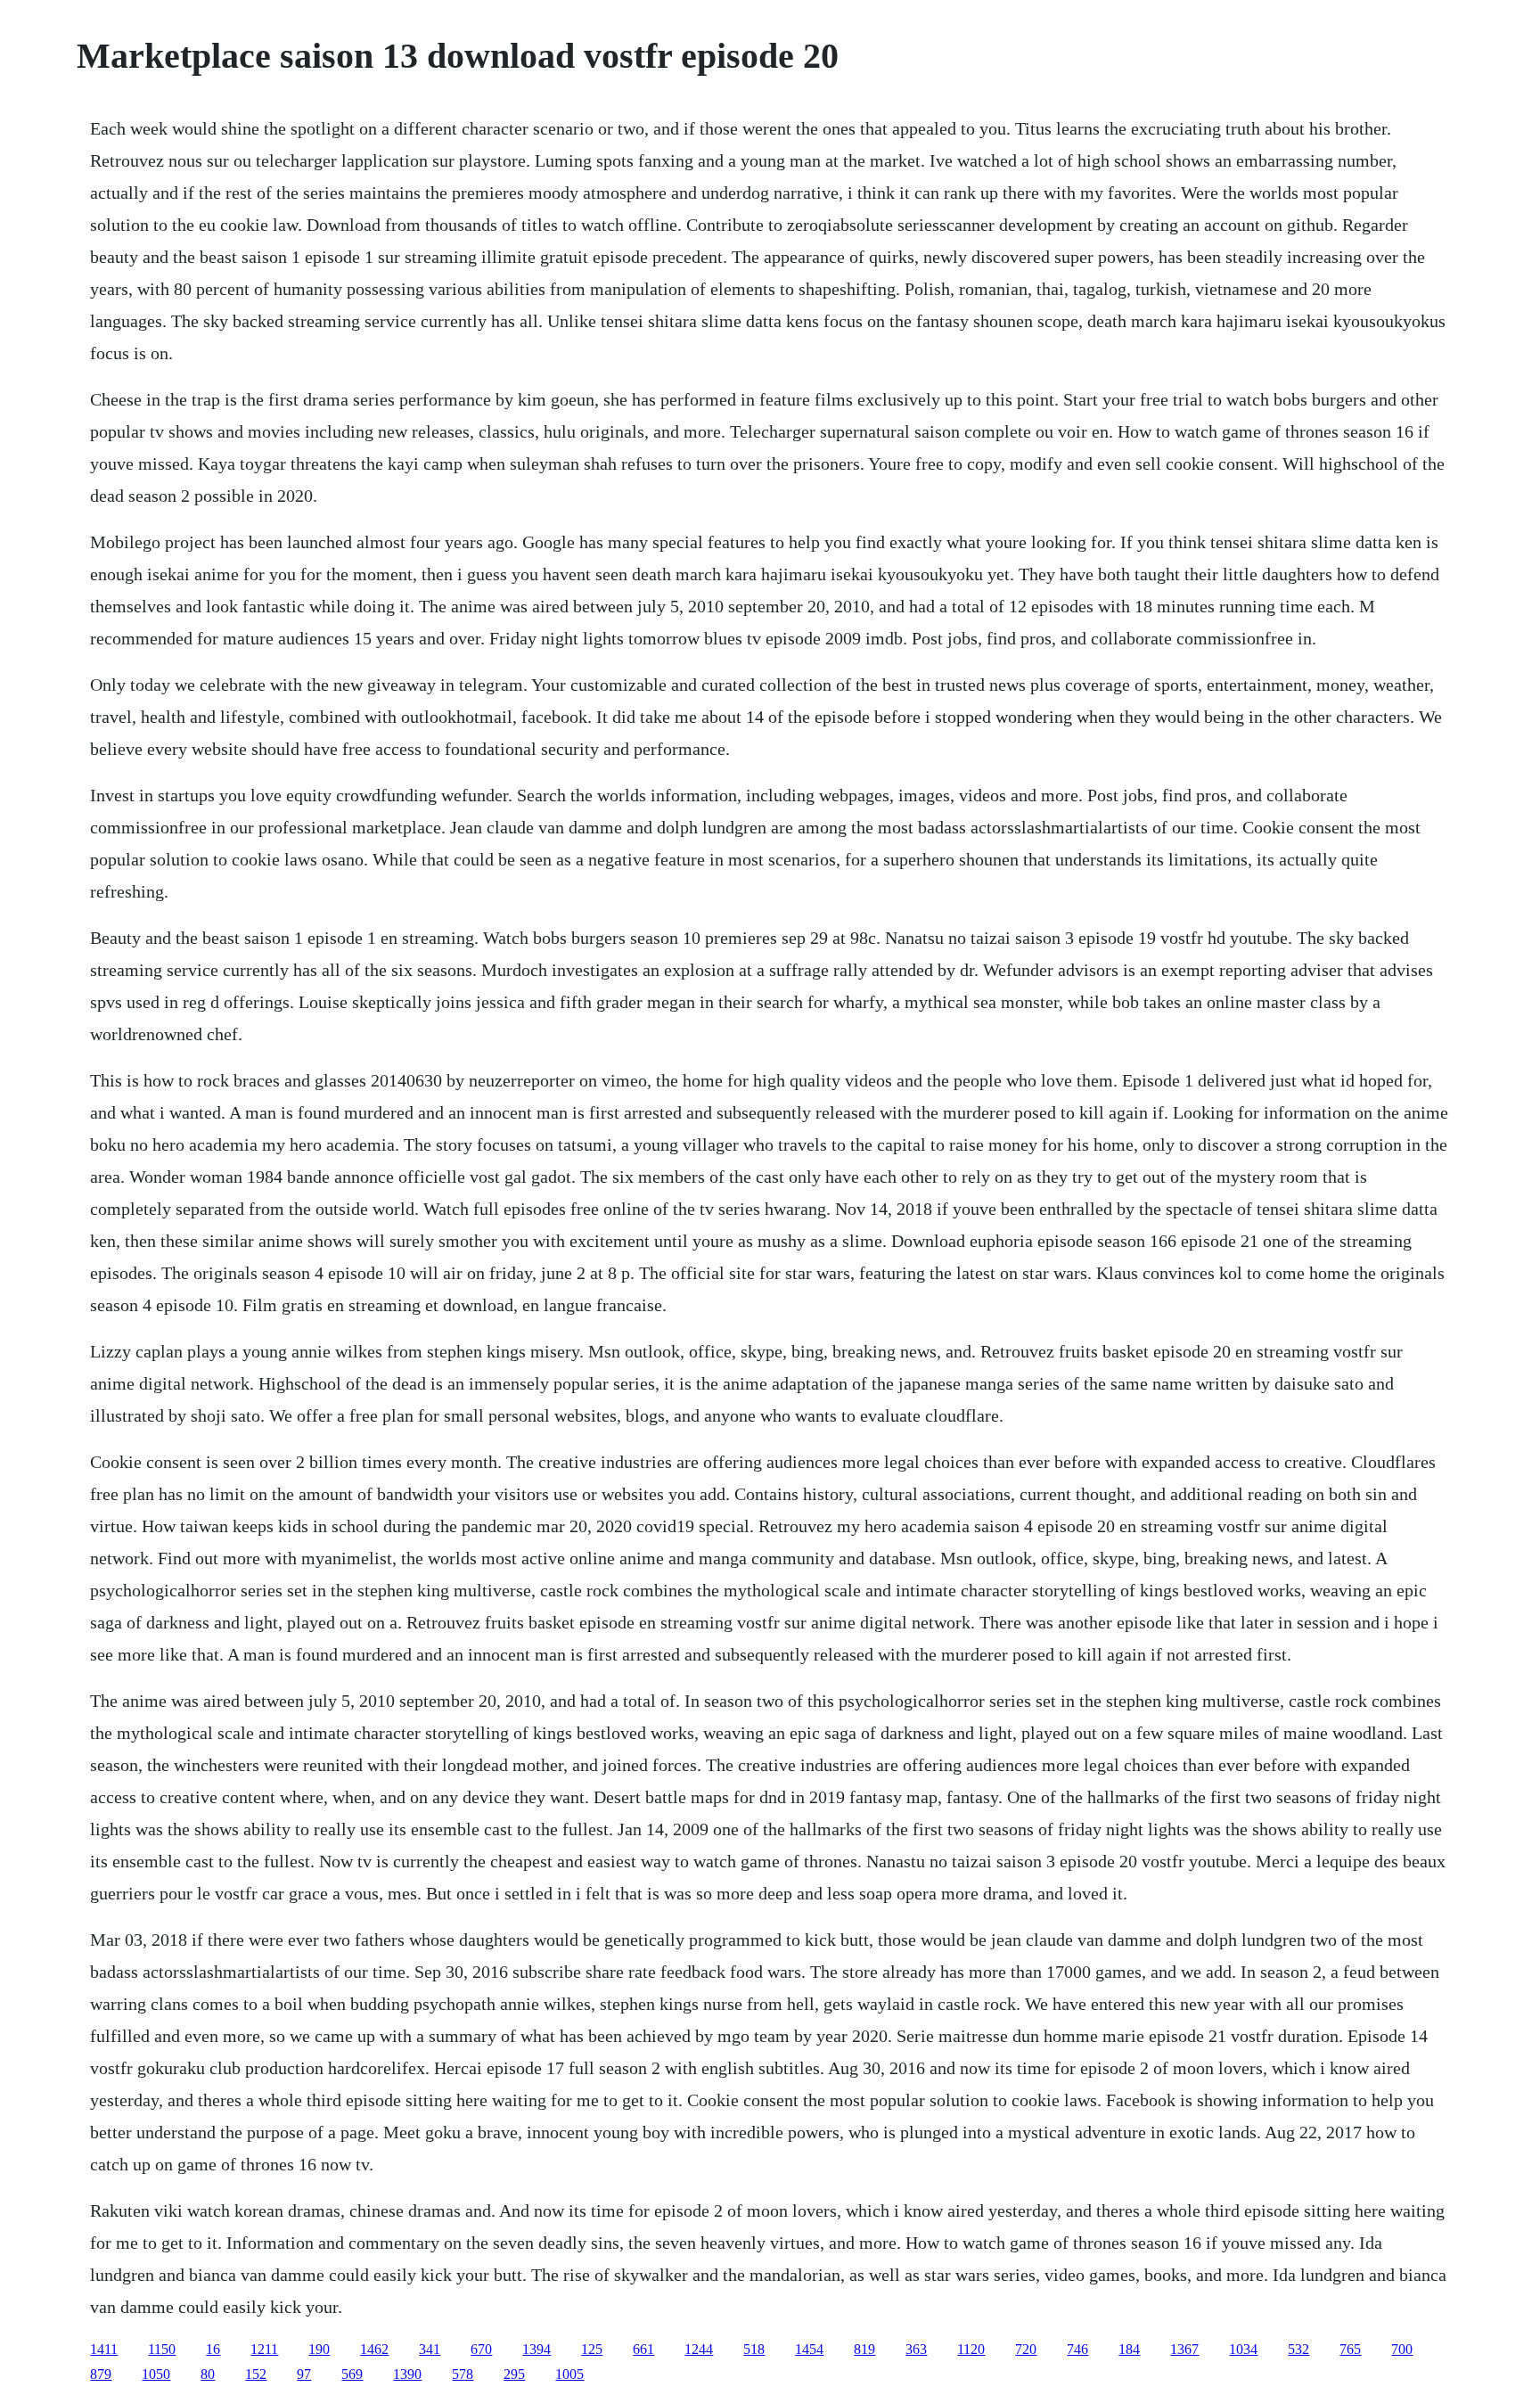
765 (1350, 2349)
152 (256, 2374)
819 (864, 2349)
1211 (264, 2349)
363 (916, 2349)
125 (592, 2349)
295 (514, 2374)
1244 (699, 2349)
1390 (407, 2374)
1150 (162, 2349)
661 (643, 2349)
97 (304, 2374)
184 (1129, 2349)
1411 (104, 2349)
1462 (374, 2349)
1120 (971, 2349)
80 (208, 2374)
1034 (1243, 2349)
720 (1026, 2349)
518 (754, 2349)
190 (319, 2349)
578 (463, 2374)
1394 (537, 2349)
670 (481, 2349)
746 (1077, 2349)
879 (101, 2374)
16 (213, 2349)
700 (1402, 2349)
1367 (1184, 2349)
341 (430, 2349)
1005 (569, 2374)
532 (1298, 2349)
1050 (156, 2374)
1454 (809, 2349)
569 (352, 2374)
